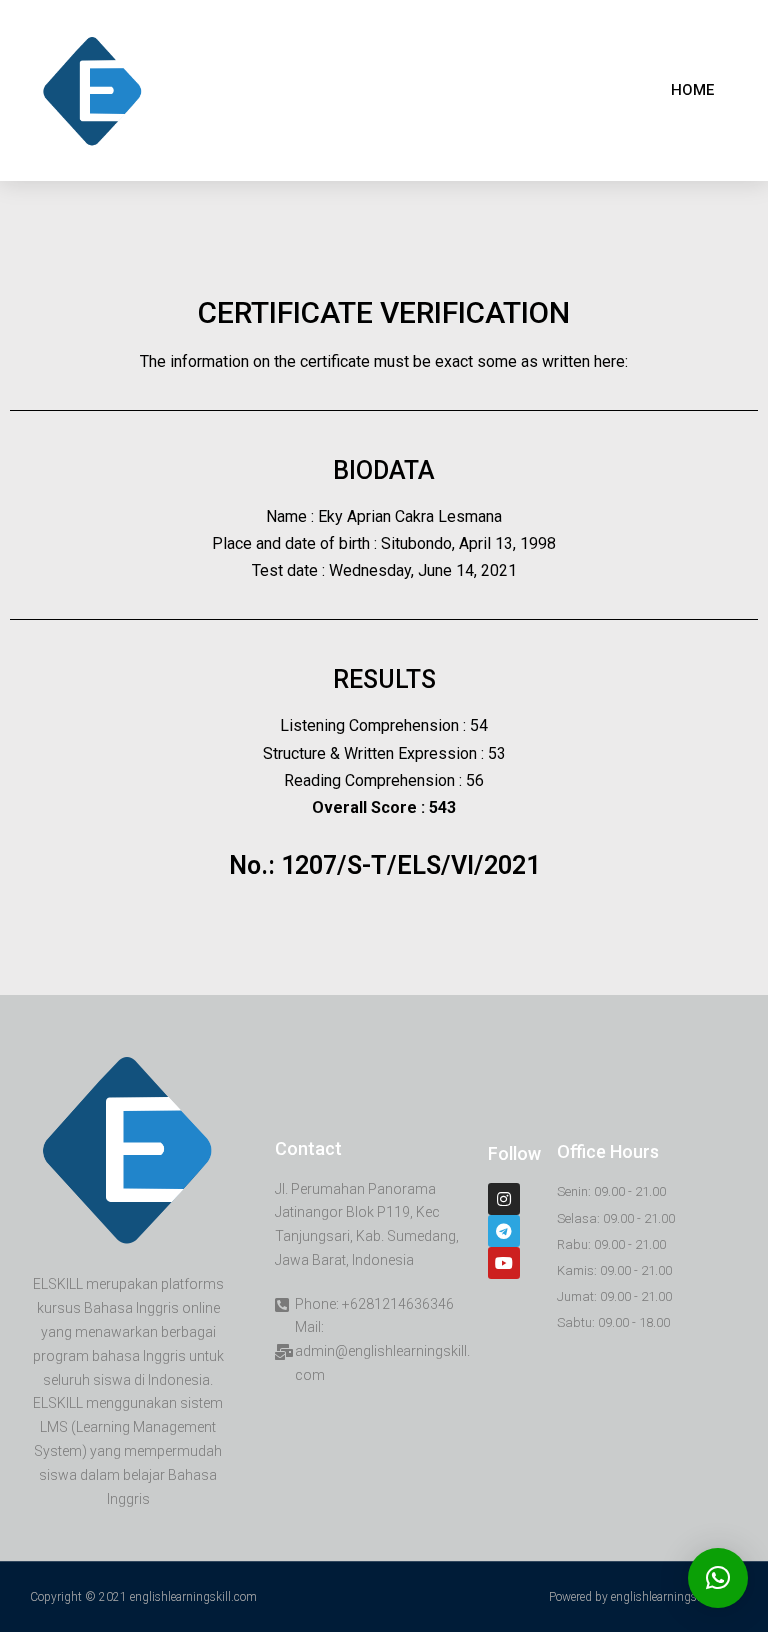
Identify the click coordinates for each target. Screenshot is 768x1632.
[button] (692, 90)
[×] (718, 1578)
